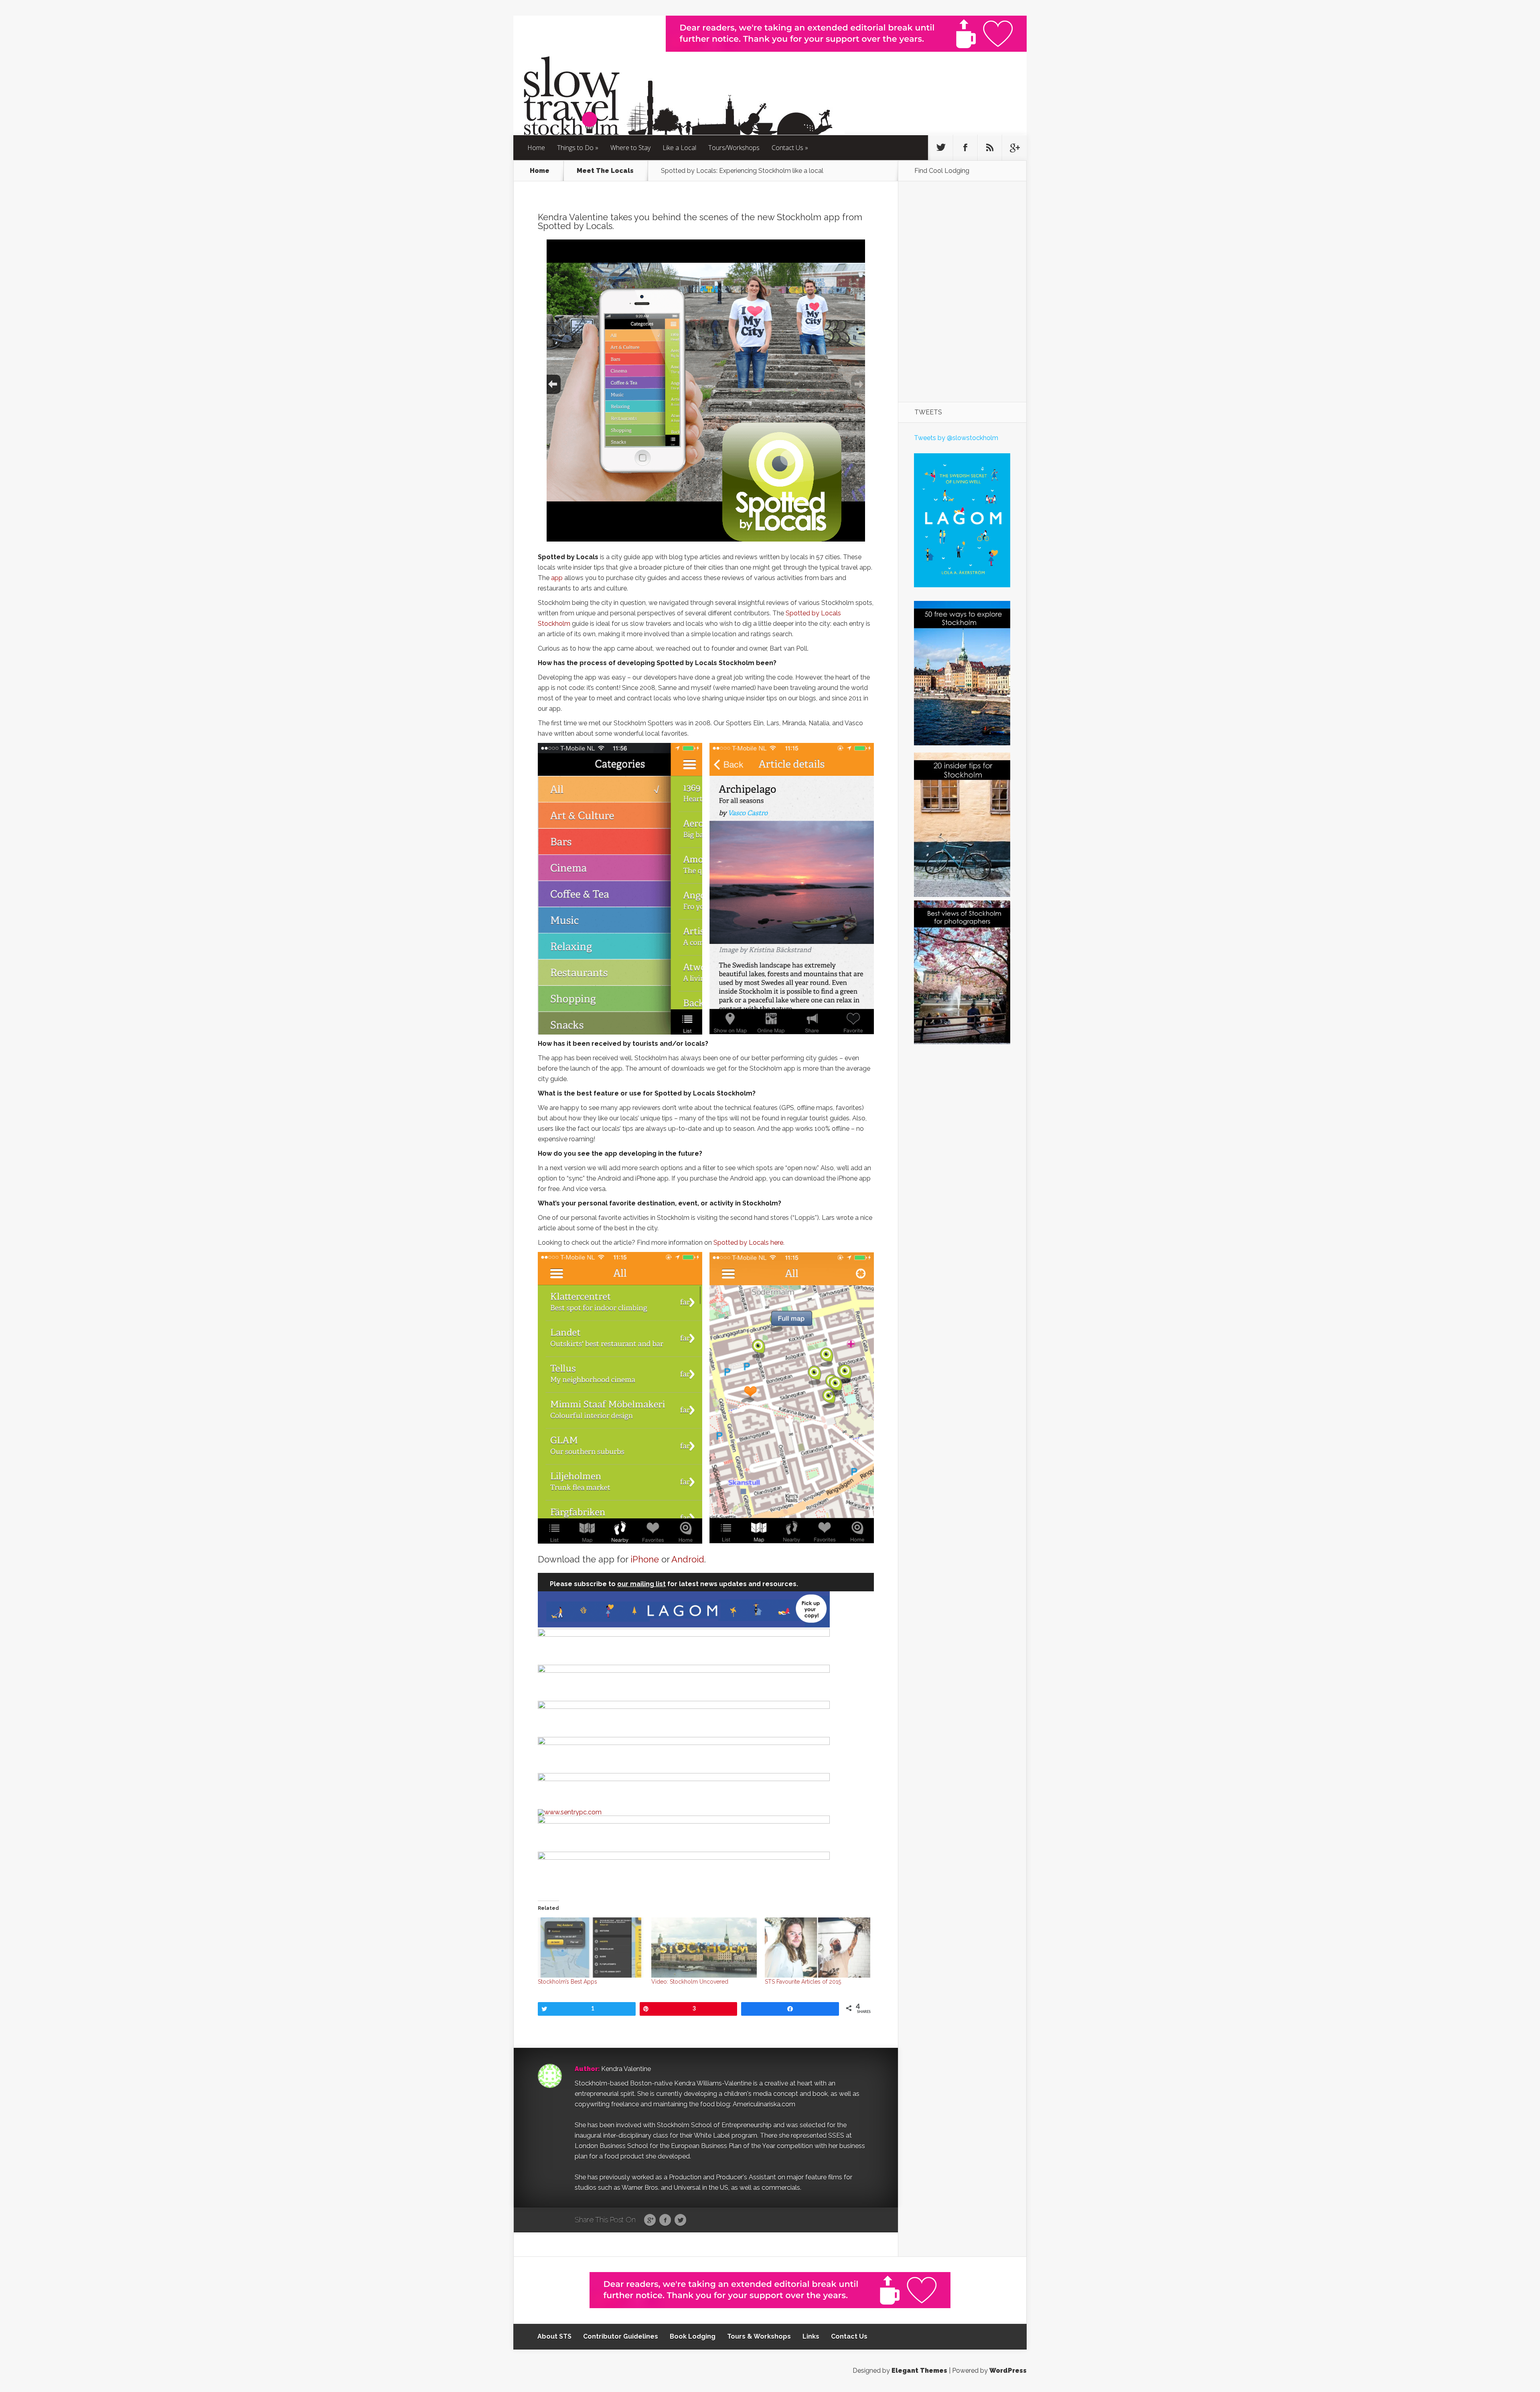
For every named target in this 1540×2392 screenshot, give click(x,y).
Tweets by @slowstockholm (956, 438)
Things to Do (575, 148)
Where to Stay (630, 148)
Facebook (665, 2220)
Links (811, 2336)
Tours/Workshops (734, 148)
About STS (554, 2336)
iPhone (645, 1559)
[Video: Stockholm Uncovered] (704, 1948)
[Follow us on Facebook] (965, 148)
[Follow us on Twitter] (941, 148)
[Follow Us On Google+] (1014, 148)
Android (688, 1559)
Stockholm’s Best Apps (567, 1982)
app (557, 578)
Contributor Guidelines (621, 2336)
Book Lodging (693, 2336)
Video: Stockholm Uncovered (690, 1982)
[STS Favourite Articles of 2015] (818, 1948)
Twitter (680, 2220)
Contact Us (787, 148)
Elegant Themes (919, 2371)
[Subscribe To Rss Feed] (990, 148)
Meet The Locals (605, 171)
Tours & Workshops (759, 2336)
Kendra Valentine (626, 2069)
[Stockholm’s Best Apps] (591, 1948)
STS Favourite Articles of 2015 (803, 1982)
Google (650, 2220)
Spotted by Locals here (748, 1243)
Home (536, 148)
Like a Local (679, 148)
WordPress (1008, 2371)
